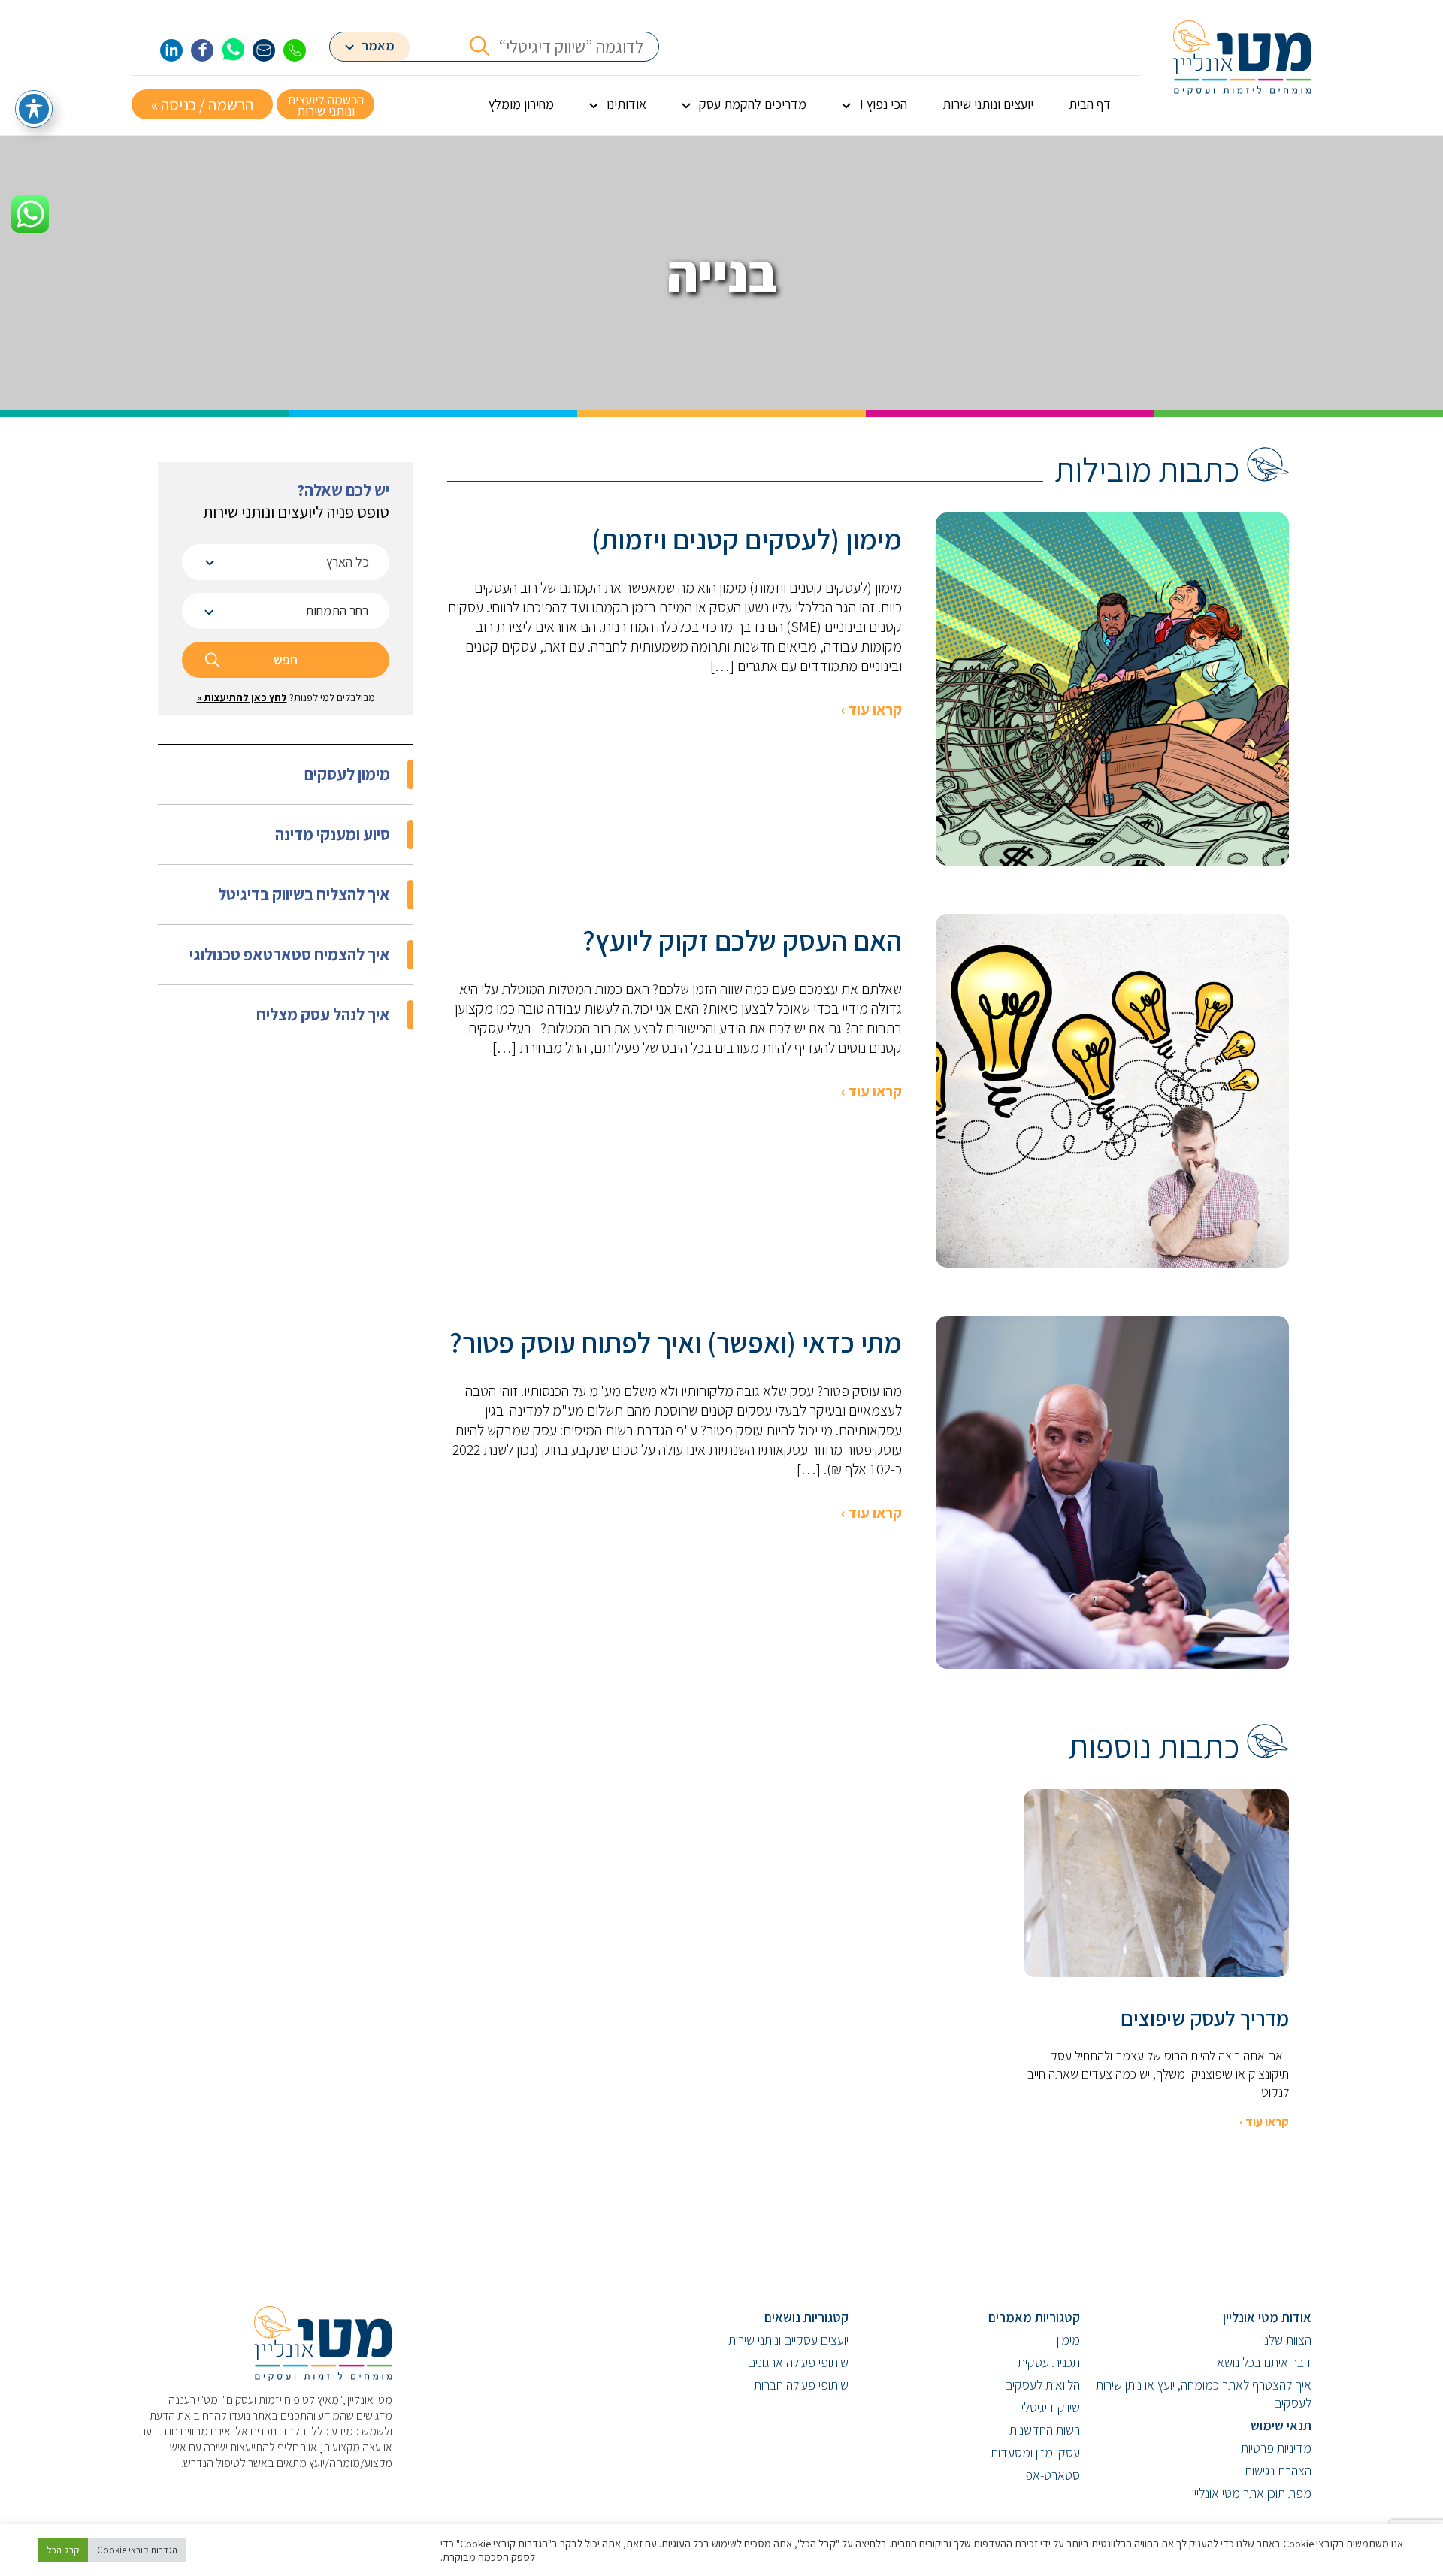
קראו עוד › (871, 709)
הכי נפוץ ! (883, 104)
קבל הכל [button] (63, 2550)
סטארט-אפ (1053, 2475)
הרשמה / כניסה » (202, 104)
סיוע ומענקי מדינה (333, 834)
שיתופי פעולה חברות (801, 2385)
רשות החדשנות (1045, 2430)
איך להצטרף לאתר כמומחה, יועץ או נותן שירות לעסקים (1204, 2394)
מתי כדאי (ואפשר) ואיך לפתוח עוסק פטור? (676, 1342)
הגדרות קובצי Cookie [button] (137, 2550)
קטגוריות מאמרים (1034, 2317)
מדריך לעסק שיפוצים (1205, 2018)
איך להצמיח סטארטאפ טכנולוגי (290, 954)
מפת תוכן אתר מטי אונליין (1252, 2493)
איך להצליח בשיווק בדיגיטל (304, 894)
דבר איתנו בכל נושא (1264, 2362)
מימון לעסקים (347, 774)
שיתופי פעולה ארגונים (798, 2362)
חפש (286, 659)
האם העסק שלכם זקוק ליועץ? (742, 940)
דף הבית (1090, 104)
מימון (1068, 2340)
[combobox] (286, 562)
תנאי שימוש (1281, 2425)
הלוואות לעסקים (1042, 2385)
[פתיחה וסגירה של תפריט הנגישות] (34, 109)
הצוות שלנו (1287, 2340)
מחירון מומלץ (521, 104)
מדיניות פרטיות (1276, 2448)
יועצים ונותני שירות (988, 104)
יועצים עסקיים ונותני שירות (788, 2340)
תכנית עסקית (1049, 2362)
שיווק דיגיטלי (1051, 2407)
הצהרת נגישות (1278, 2470)
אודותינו (626, 104)
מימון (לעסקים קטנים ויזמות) (747, 539)
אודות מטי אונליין (1267, 2317)
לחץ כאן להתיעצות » (242, 697)
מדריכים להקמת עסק (753, 104)
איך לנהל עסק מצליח (323, 1014)
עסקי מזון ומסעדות (1035, 2452)
